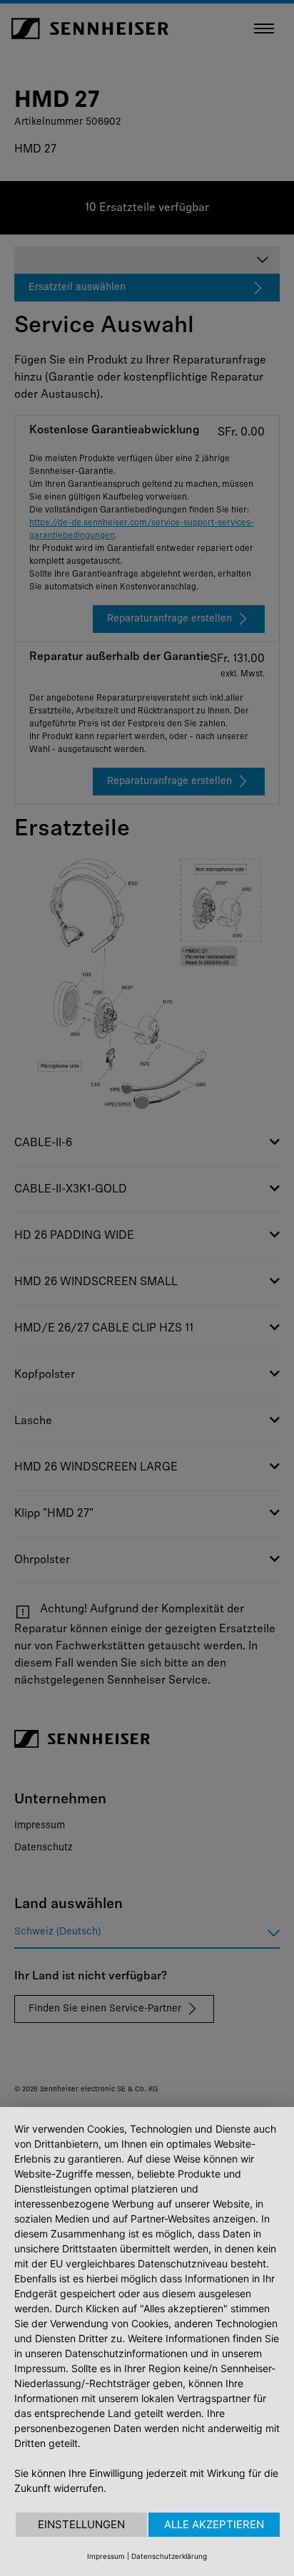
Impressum (106, 2556)
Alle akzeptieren (214, 2524)
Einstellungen (81, 2524)
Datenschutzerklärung (169, 2556)
